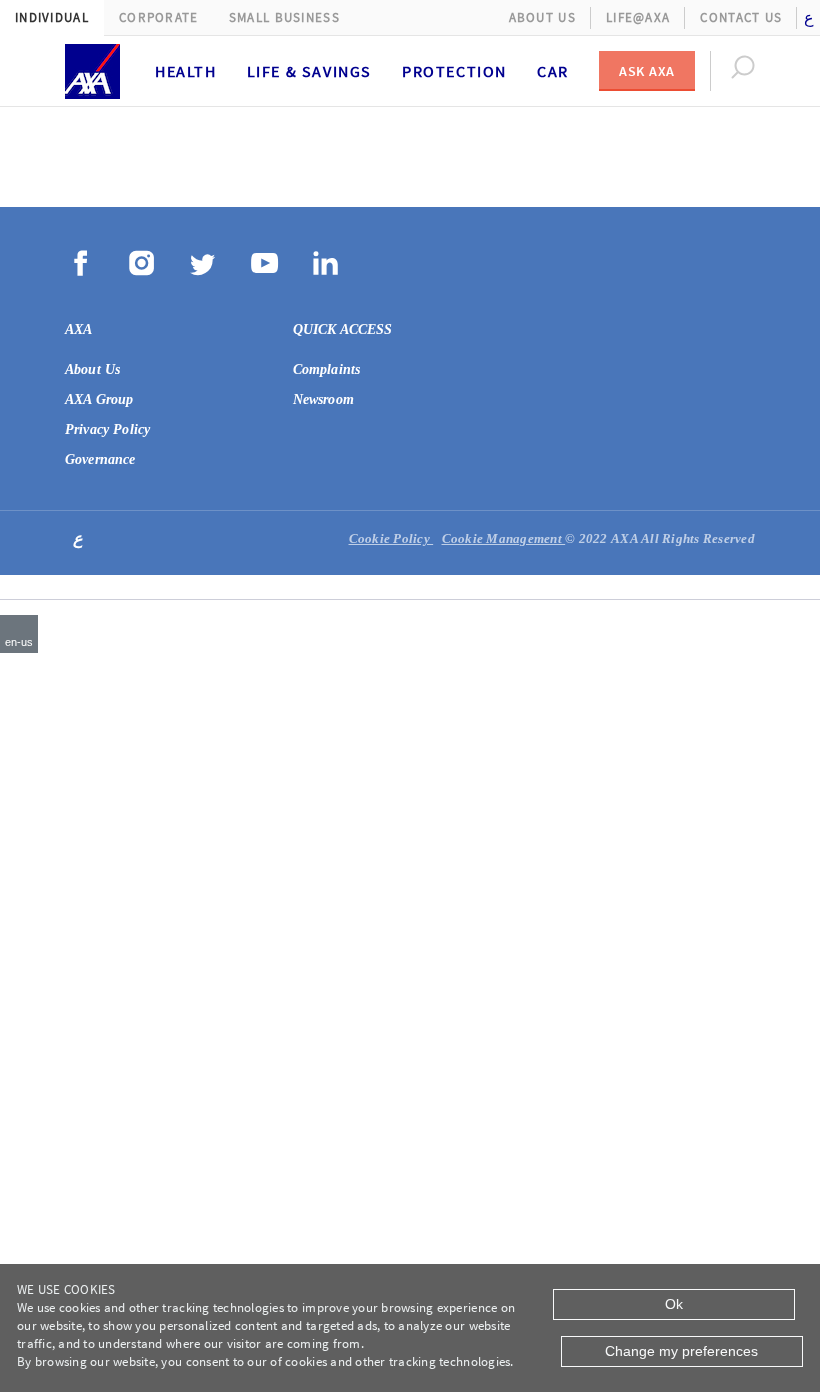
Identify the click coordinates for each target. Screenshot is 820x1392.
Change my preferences (681, 1351)
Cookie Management (504, 538)
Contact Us (741, 17)
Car (553, 71)
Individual (52, 17)
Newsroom (323, 399)
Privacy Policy (107, 429)
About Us (542, 17)
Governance (100, 459)
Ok (674, 1304)
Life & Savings (309, 71)
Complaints (327, 369)
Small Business (284, 17)
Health (186, 71)
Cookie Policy (391, 538)
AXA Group (99, 399)
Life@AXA (638, 17)
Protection (454, 71)
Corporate (159, 17)
